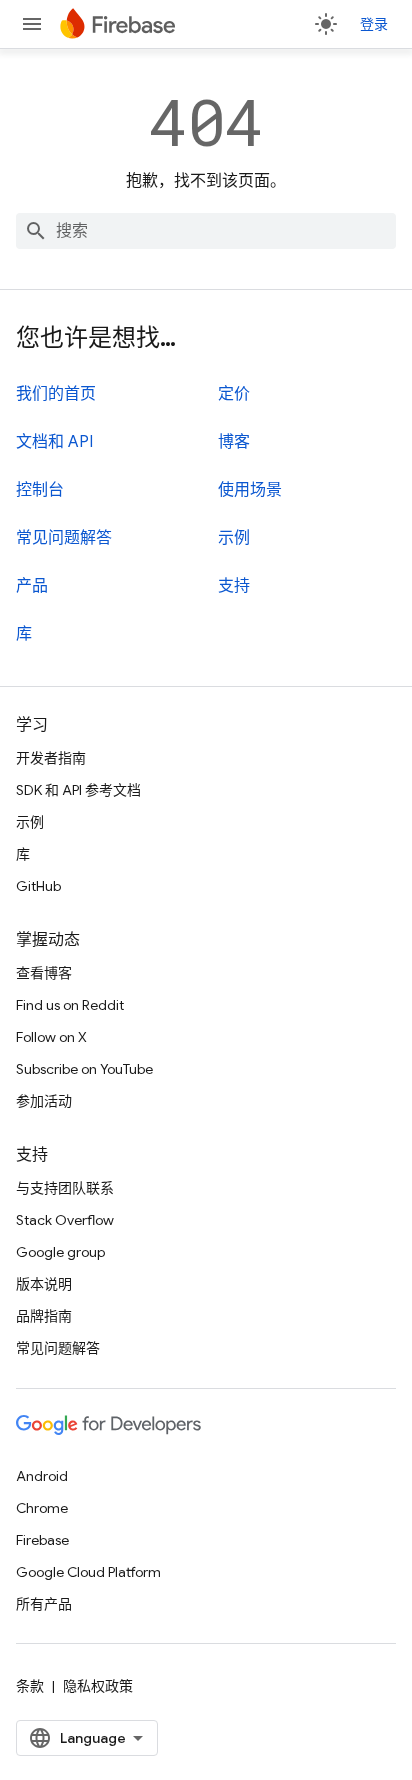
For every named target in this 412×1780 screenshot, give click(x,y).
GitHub (38, 886)
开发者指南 (51, 758)
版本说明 (44, 1284)
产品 (32, 586)
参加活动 (44, 1101)
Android (42, 1476)
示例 (234, 538)
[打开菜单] (32, 24)
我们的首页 (56, 394)
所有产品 (44, 1604)
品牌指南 (44, 1316)
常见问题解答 (64, 538)
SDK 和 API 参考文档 (78, 790)
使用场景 (250, 490)
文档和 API (54, 442)
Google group (60, 1252)
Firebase (42, 1540)
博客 (234, 442)
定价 (234, 394)
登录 (374, 24)
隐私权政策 (98, 1686)
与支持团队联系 (65, 1188)
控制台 (40, 490)
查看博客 (44, 973)
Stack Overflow (65, 1220)
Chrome (42, 1508)
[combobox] (206, 231)
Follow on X (51, 1037)
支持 (234, 586)
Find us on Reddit (70, 1005)
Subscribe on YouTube (84, 1069)
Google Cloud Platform (88, 1572)
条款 (30, 1686)
